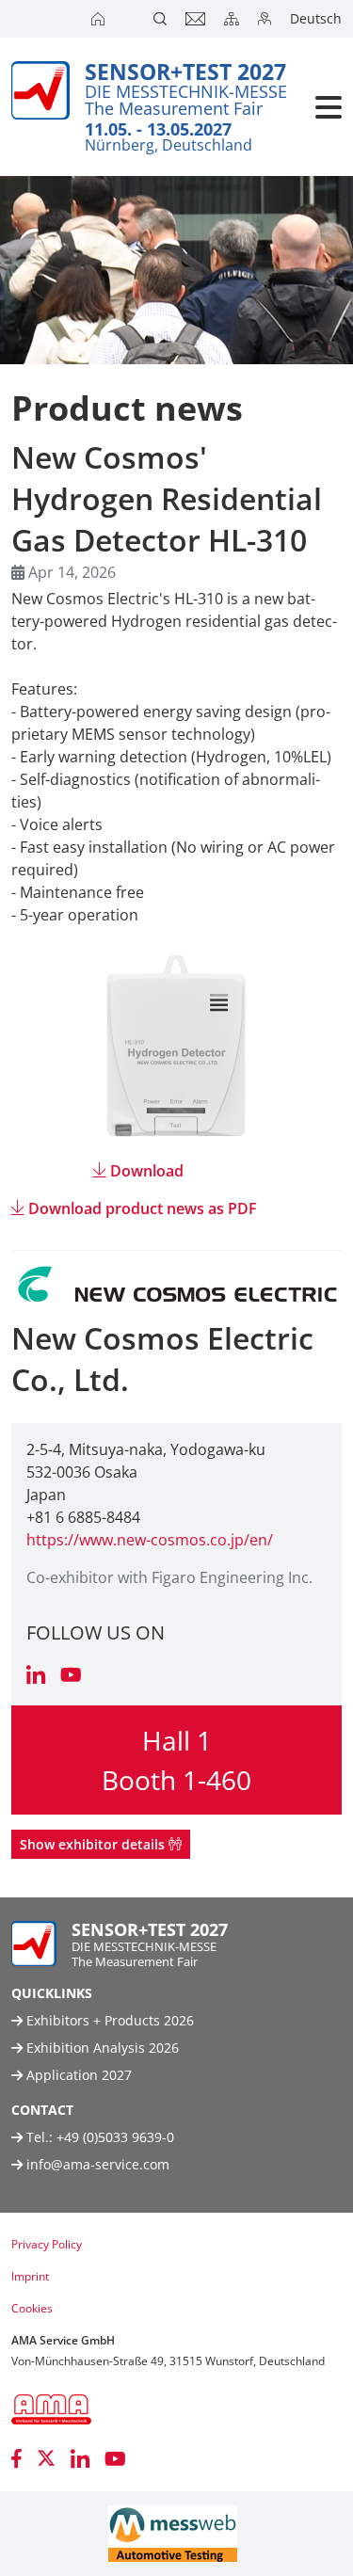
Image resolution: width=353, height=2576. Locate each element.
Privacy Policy (47, 2244)
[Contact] (197, 19)
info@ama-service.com (98, 2164)
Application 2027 (77, 2075)
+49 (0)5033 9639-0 (115, 2137)
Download (147, 1171)
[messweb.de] (173, 2534)
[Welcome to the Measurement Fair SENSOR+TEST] (100, 19)
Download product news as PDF (143, 1208)
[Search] (162, 19)
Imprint (30, 2276)
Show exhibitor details (94, 1844)
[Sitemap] (233, 19)
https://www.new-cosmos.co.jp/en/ (150, 1540)
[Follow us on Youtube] (115, 2458)
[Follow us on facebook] (16, 2458)
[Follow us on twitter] (46, 2458)
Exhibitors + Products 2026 (108, 2020)
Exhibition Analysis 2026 (101, 2048)
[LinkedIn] (36, 1676)
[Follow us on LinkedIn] (80, 2458)
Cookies (32, 2308)
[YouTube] (71, 1676)
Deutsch (316, 18)
